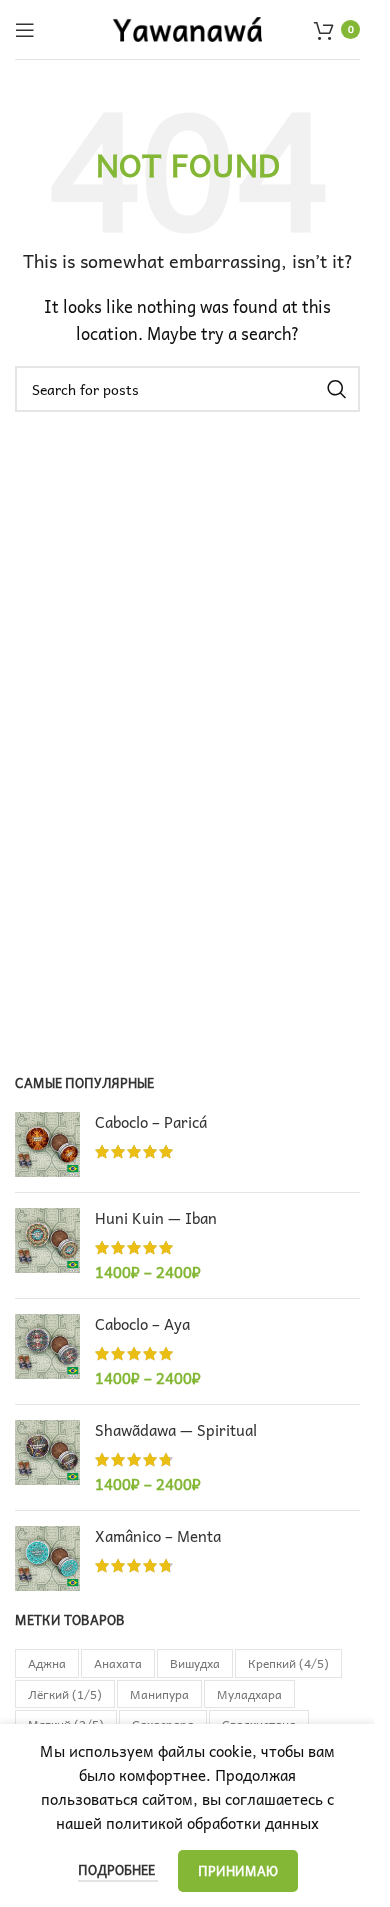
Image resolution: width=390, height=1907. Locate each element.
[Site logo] (188, 27)
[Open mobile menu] (25, 30)
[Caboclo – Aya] (47, 1351)
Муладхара (249, 1694)
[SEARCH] (337, 389)
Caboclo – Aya (142, 1324)
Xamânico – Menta (158, 1536)
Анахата (118, 1663)
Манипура (159, 1694)
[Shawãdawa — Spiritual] (47, 1457)
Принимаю (238, 1870)
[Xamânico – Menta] (47, 1558)
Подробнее (118, 1869)
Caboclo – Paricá (151, 1122)
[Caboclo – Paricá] (47, 1144)
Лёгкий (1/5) (65, 1694)
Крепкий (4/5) (288, 1663)
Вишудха (195, 1663)
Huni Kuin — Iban (156, 1218)
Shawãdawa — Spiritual (176, 1430)
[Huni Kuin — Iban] (47, 1245)
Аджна (47, 1663)
